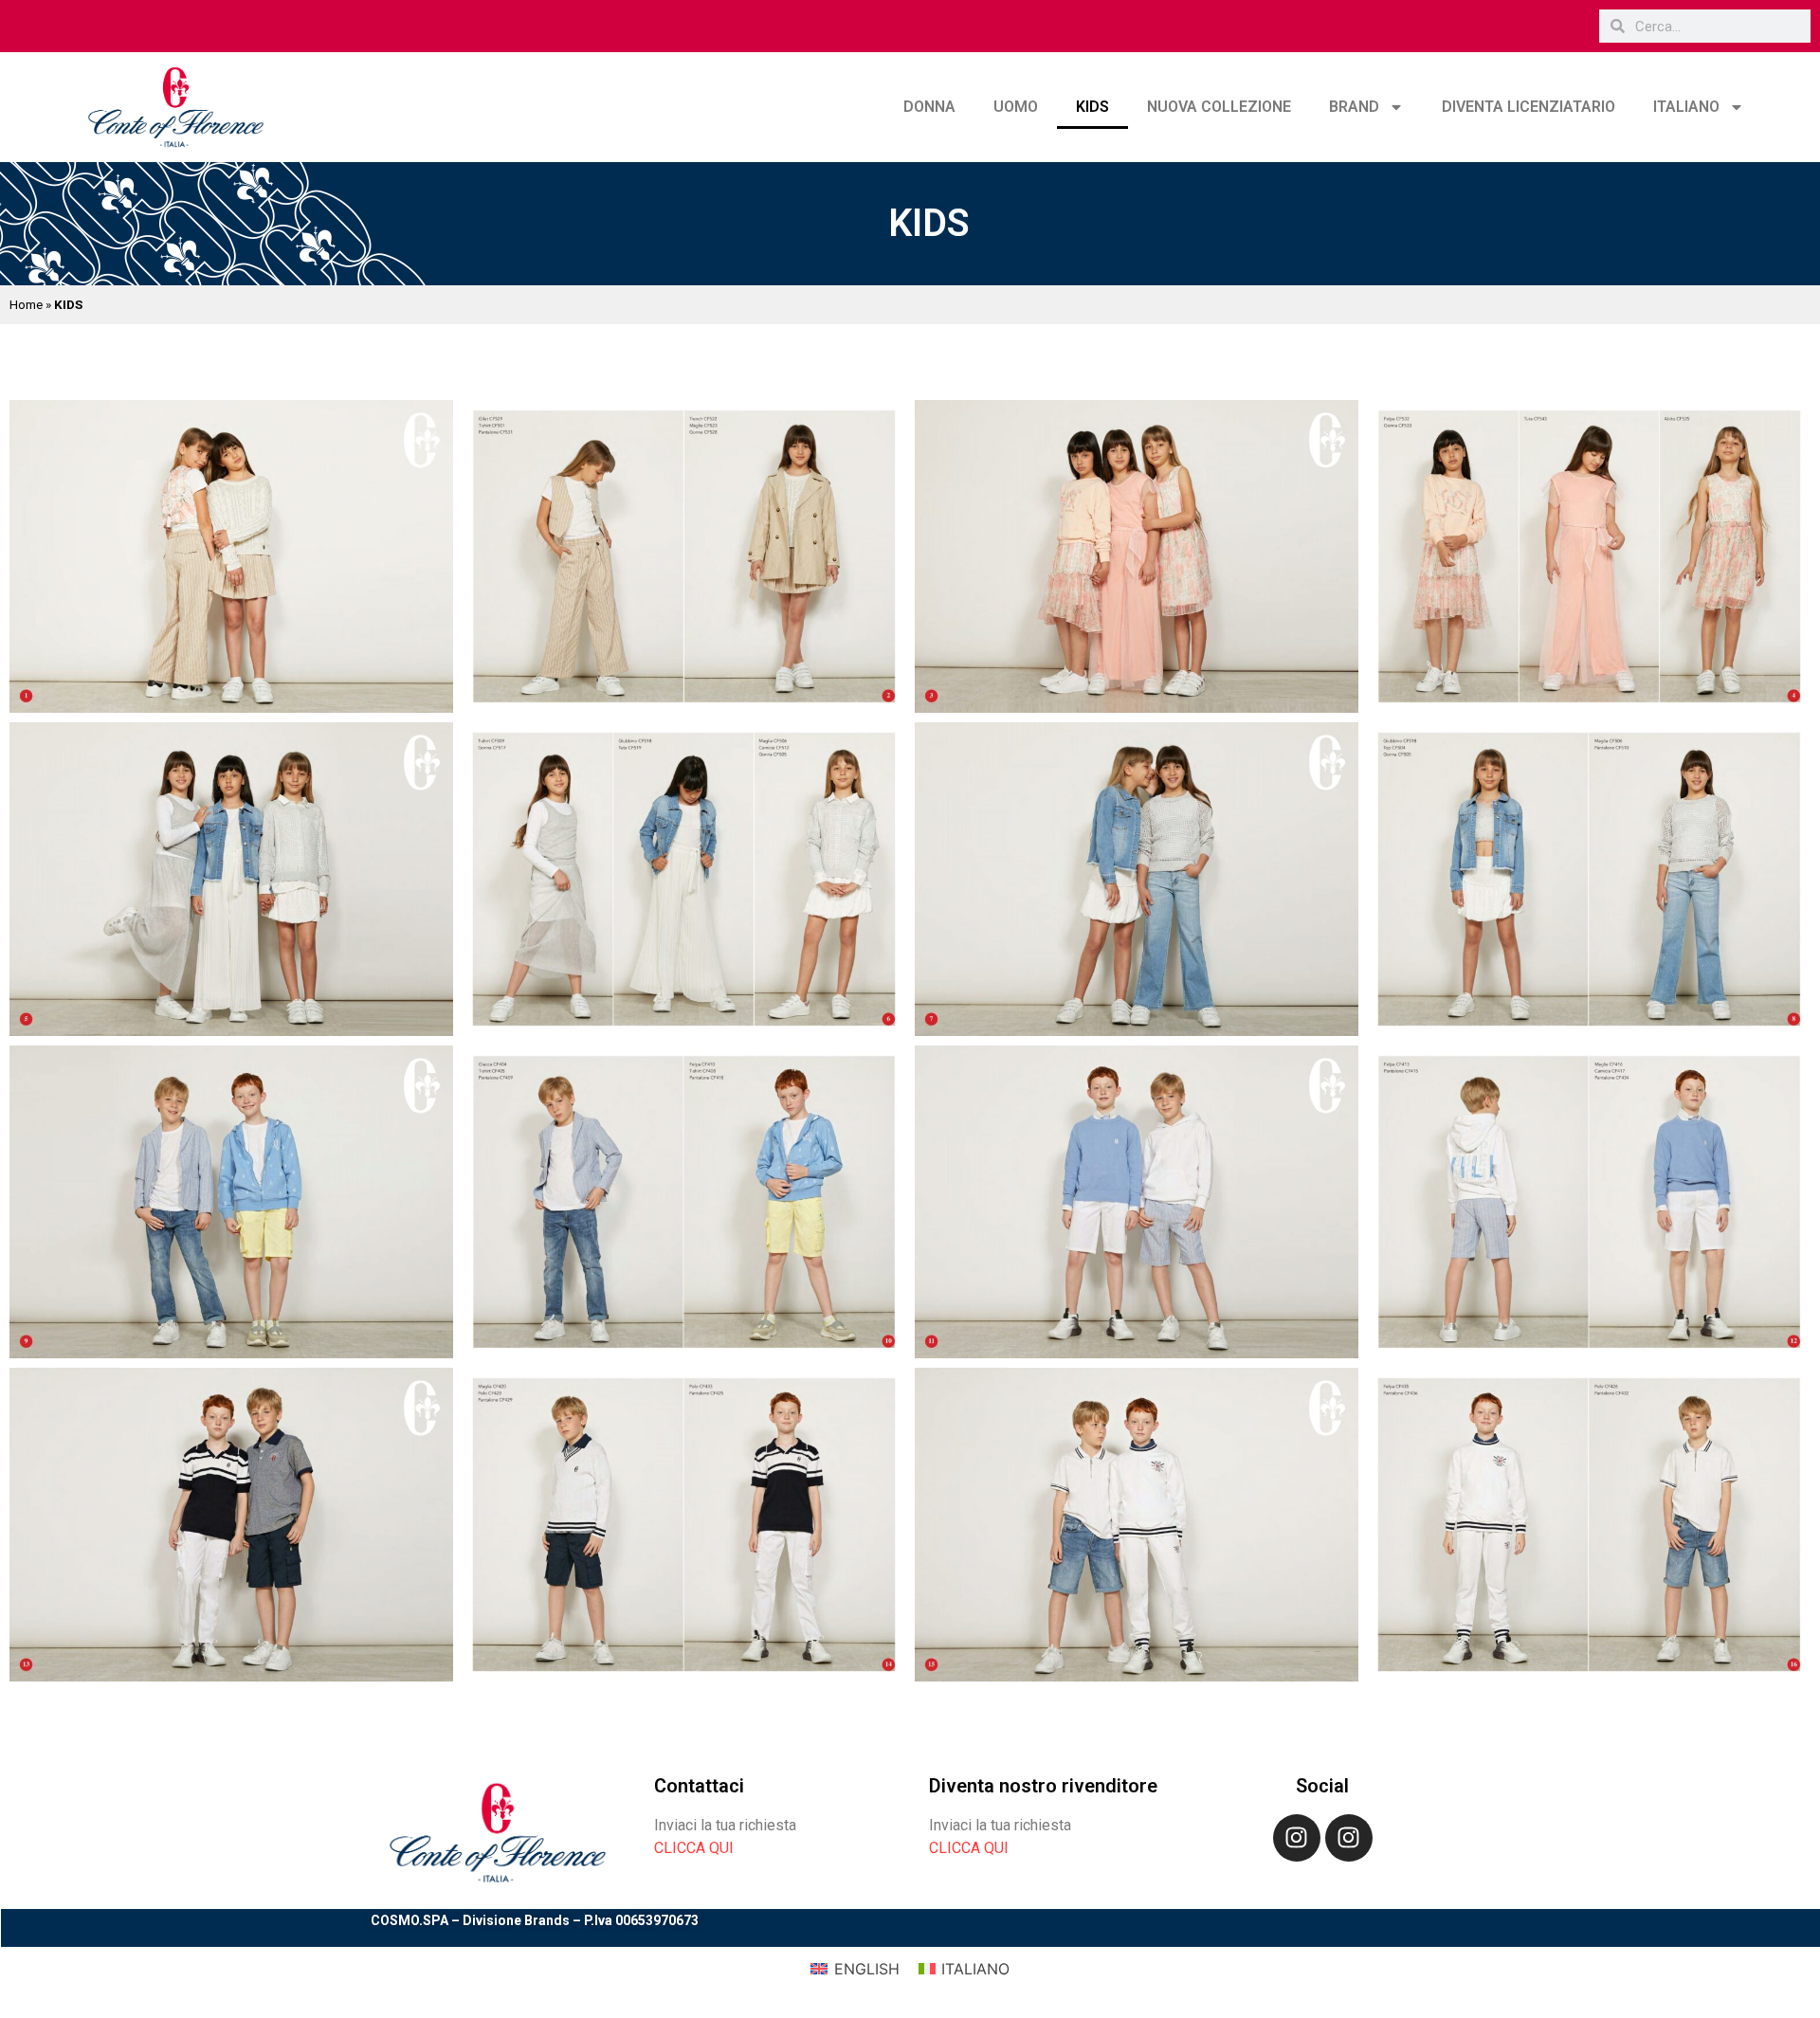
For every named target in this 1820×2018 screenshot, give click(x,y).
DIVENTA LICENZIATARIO (1529, 107)
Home (26, 304)
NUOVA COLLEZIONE (1219, 107)
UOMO (1016, 107)
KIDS (1092, 107)
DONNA (929, 107)
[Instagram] (1297, 1838)
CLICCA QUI (694, 1848)
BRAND (1354, 107)
